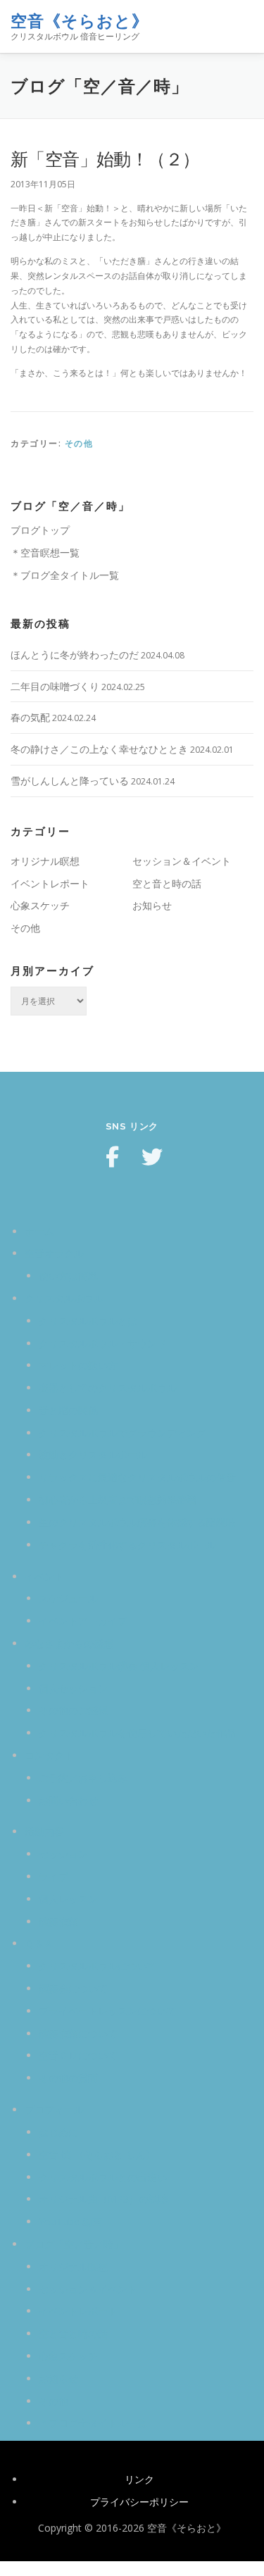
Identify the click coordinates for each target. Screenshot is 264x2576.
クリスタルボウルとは (88, 1321)
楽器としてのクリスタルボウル (108, 1388)
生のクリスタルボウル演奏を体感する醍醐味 (137, 1522)
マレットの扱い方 (78, 1365)
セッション (63, 1854)
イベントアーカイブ (83, 1621)
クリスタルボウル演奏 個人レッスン (119, 1666)
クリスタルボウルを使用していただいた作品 (137, 1733)
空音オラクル (54, 1253)
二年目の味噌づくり (55, 686)
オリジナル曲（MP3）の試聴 (103, 2199)
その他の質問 (68, 2078)
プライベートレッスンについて (108, 2011)
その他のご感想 (73, 1710)
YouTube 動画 (70, 2221)
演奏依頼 (58, 1921)
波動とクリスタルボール (93, 1455)
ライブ (54, 1876)
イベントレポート (50, 883)
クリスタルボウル (64, 1298)
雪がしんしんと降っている (70, 781)
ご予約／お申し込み (83, 1778)
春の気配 (30, 717)
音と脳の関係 (68, 1410)
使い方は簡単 (68, 1276)
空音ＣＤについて (78, 2055)
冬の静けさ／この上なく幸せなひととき (99, 749)
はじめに (58, 2132)
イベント (44, 1576)
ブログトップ (40, 530)
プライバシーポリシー (139, 2502)
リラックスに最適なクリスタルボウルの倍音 (137, 1477)
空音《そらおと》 (80, 21)
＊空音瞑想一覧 (45, 552)
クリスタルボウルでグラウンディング (122, 1433)
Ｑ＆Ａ (39, 1943)
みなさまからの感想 (69, 1643)
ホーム (39, 1231)
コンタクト (49, 1755)
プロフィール (54, 2109)
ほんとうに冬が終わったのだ (75, 655)
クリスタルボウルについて (98, 1966)
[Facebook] (113, 1157)
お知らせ (152, 905)
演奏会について (73, 1988)
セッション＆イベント (182, 861)
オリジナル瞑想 (45, 861)
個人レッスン (68, 1899)
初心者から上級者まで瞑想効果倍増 (118, 1500)
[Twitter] (152, 1157)
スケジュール (68, 1598)
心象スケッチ (40, 905)
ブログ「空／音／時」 (74, 2244)
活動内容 (44, 1831)
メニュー (241, 26)
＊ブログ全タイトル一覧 (65, 575)
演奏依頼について (78, 2033)
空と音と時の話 (167, 883)
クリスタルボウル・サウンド (103, 1343)
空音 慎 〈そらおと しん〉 (97, 2155)
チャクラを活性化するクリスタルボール (127, 1545)
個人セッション (73, 1688)
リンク (139, 2479)
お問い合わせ (68, 1800)
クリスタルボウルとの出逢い (103, 2177)
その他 (79, 443)
